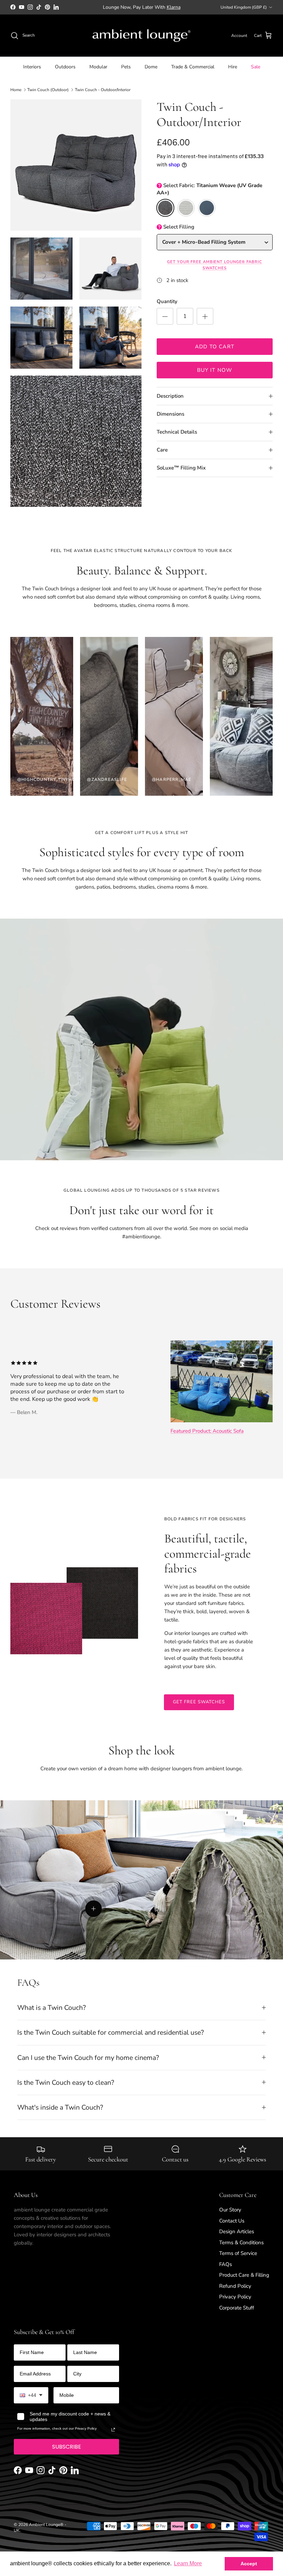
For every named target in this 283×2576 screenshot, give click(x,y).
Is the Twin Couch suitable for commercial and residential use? (111, 2032)
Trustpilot (194, 7)
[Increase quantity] (205, 316)
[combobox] (31, 2395)
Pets (126, 67)
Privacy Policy (235, 2297)
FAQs (226, 2264)
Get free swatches (199, 1702)
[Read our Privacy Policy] (113, 2430)
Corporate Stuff (237, 2308)
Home (16, 90)
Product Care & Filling (244, 2275)
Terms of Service (238, 2253)
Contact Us (232, 2221)
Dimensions (170, 414)
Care (162, 450)
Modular (98, 67)
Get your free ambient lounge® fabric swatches (214, 265)
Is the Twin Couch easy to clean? (66, 2083)
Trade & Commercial (193, 67)
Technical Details (177, 432)
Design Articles (237, 2231)
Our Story (230, 2210)
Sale (256, 67)
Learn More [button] (188, 2563)
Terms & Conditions (241, 2243)
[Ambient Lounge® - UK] (141, 36)
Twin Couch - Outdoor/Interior (103, 90)
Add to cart (215, 347)
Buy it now (215, 370)
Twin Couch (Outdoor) (48, 90)
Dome (151, 67)
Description (170, 396)
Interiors (32, 67)
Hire (233, 67)
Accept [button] (249, 2564)
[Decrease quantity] (165, 316)
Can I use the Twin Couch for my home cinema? (88, 2058)
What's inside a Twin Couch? (60, 2107)
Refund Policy (235, 2286)
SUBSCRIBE (67, 2447)
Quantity (167, 301)
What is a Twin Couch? (52, 2008)
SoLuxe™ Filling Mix (181, 468)
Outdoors (65, 67)
